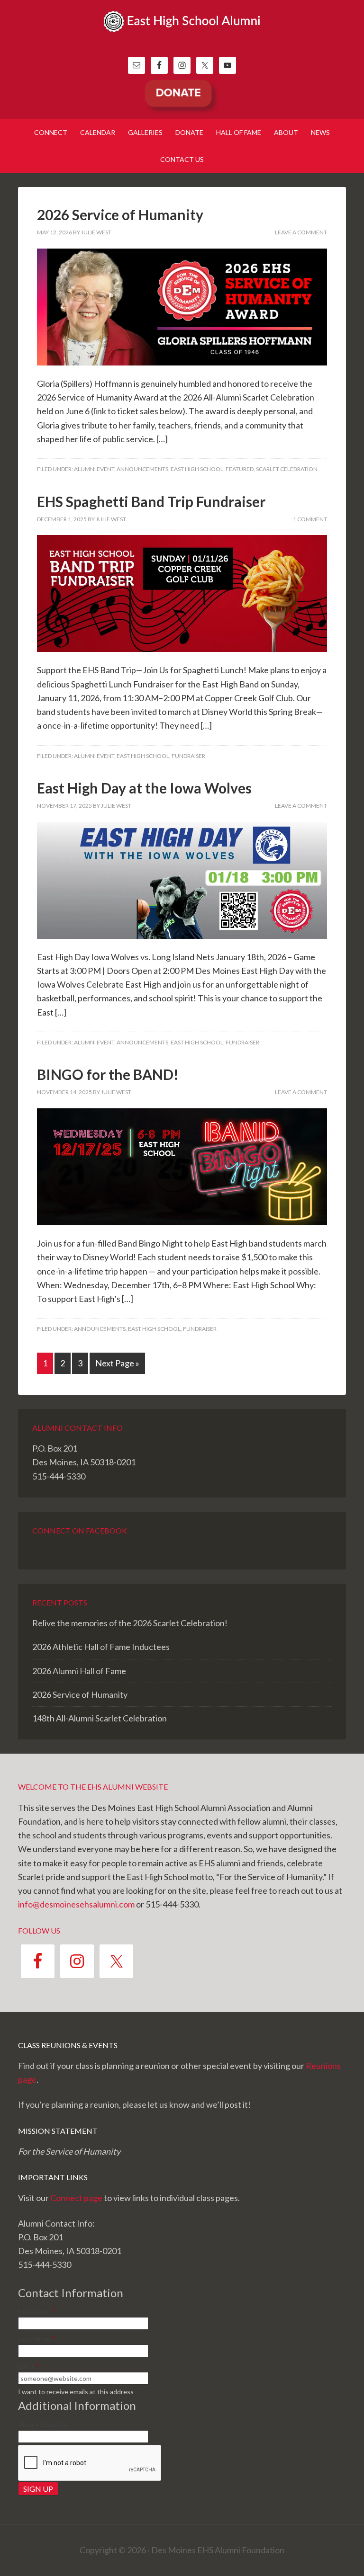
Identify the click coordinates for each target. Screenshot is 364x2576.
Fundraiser (188, 756)
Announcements (142, 469)
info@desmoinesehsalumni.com (76, 1904)
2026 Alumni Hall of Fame (79, 1671)
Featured (240, 469)
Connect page (76, 2198)
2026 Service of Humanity (120, 214)
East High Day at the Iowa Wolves (144, 788)
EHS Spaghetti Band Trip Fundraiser (151, 501)
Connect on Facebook (80, 1530)
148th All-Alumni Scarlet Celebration (100, 1718)
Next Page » (117, 1363)
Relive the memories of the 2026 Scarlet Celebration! (130, 1623)
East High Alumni (182, 33)
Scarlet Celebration (287, 469)
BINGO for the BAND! (108, 1074)
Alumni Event (94, 469)
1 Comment (310, 519)
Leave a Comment (301, 232)
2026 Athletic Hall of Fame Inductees (101, 1647)
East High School (197, 469)
